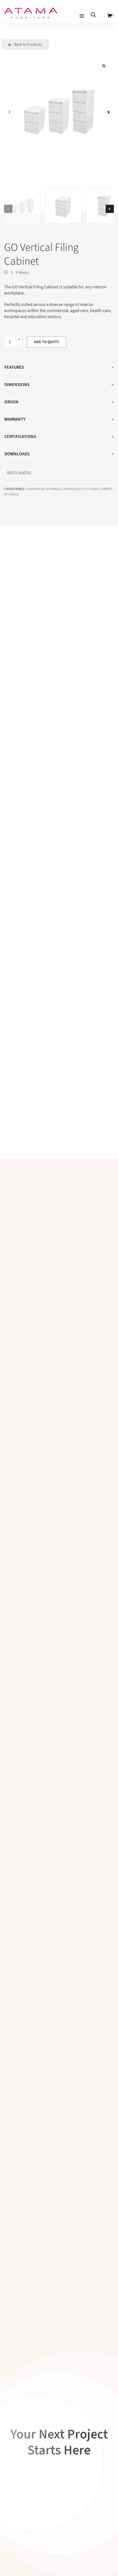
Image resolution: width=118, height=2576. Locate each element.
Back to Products (28, 45)
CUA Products (74, 489)
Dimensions (17, 385)
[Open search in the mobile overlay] (93, 15)
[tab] (59, 367)
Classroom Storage (43, 489)
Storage (12, 494)
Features (14, 367)
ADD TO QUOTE (47, 342)
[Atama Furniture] (31, 16)
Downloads (17, 454)
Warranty (15, 419)
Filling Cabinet (100, 489)
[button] (104, 66)
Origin (11, 402)
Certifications (20, 437)
